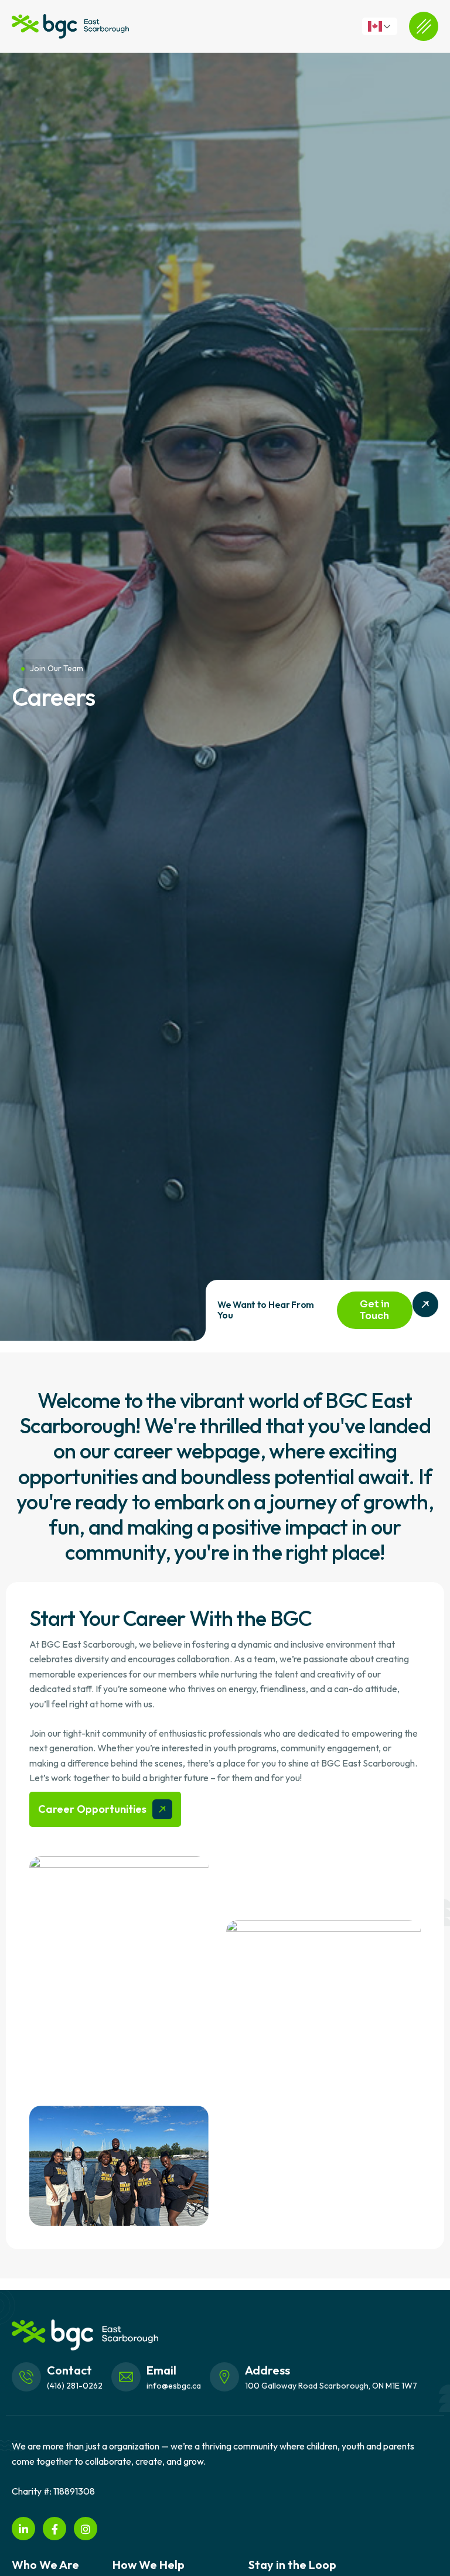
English (386, 26)
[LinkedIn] (23, 2529)
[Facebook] (54, 2529)
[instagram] (86, 2529)
